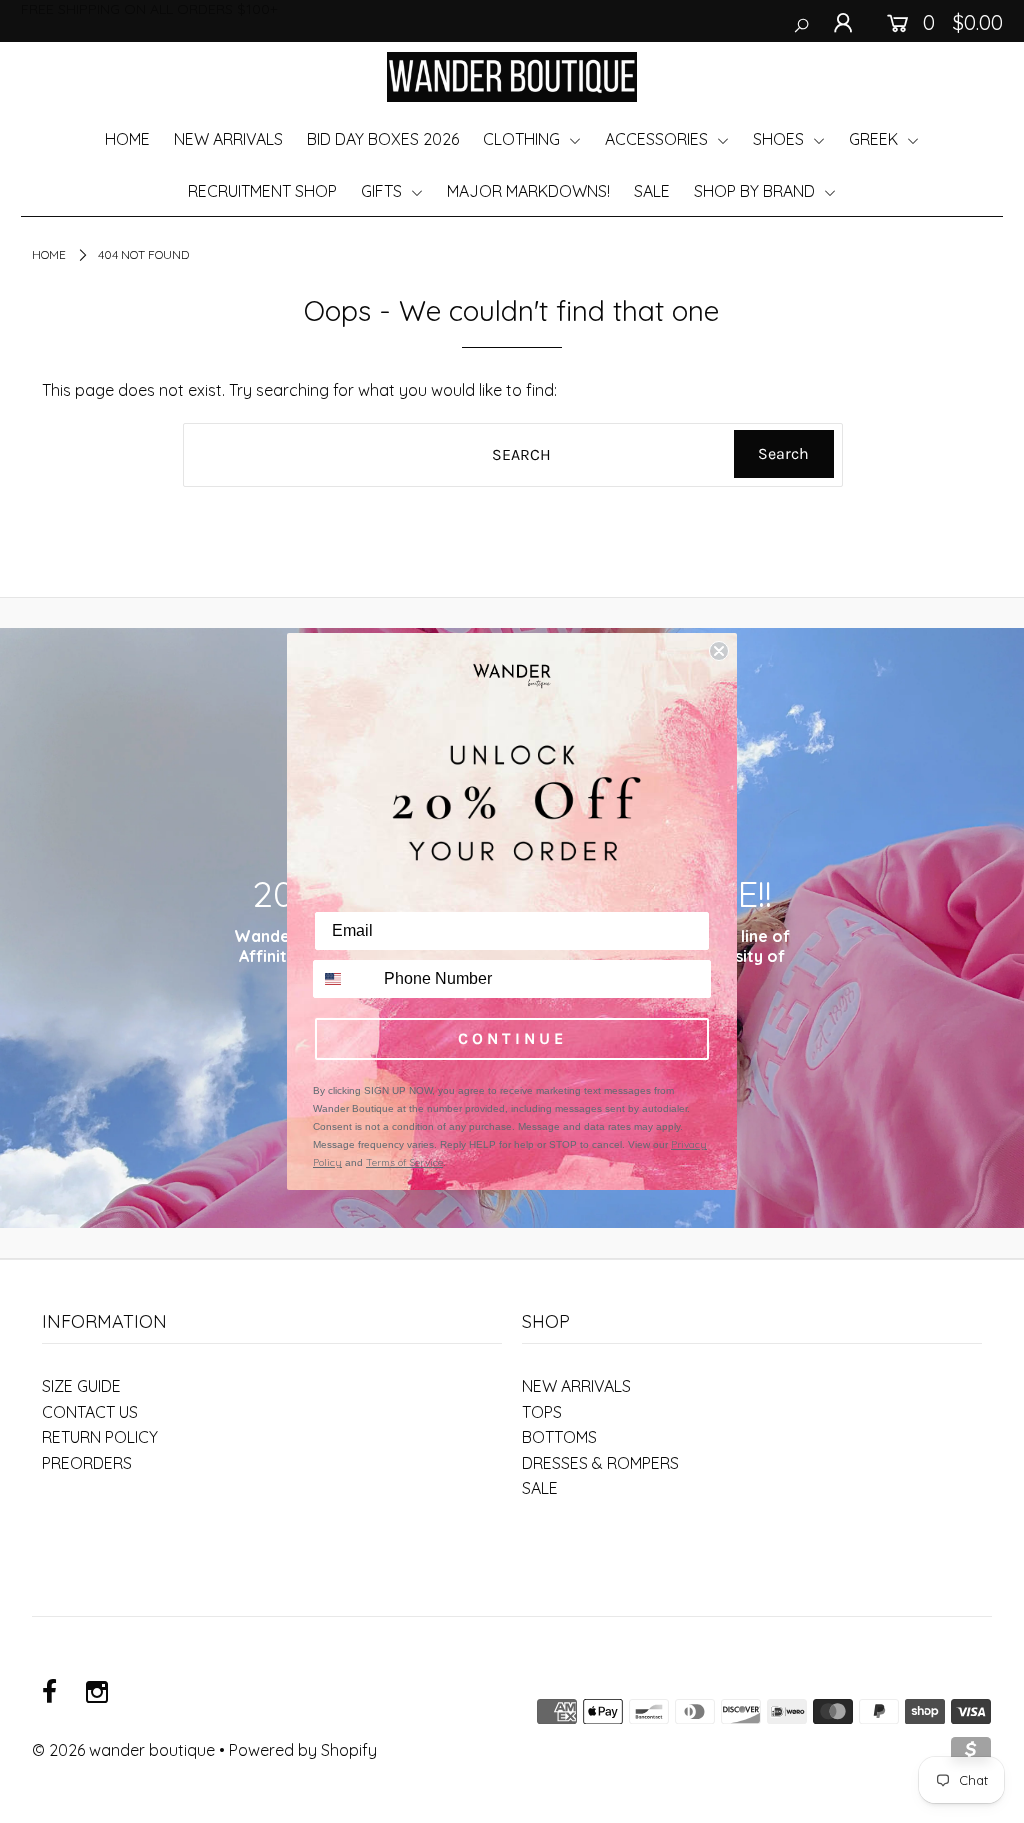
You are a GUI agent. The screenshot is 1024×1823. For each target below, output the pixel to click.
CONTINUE (512, 1038)
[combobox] (344, 979)
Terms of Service (404, 1162)
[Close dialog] (719, 651)
